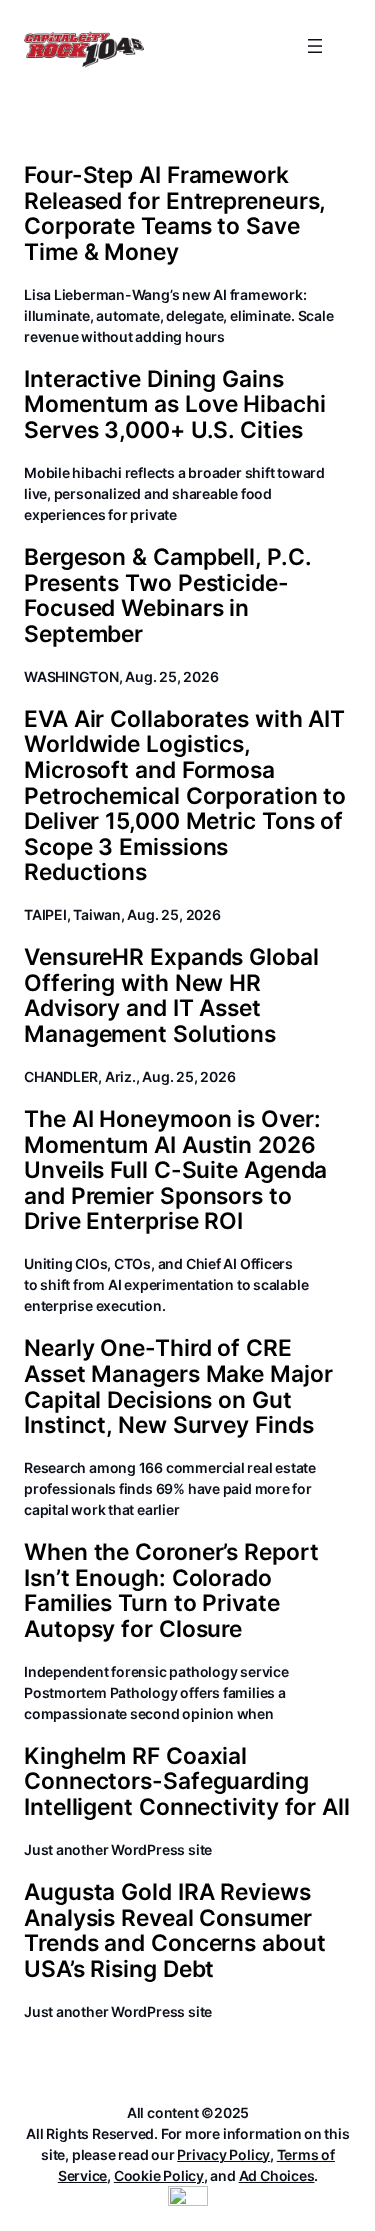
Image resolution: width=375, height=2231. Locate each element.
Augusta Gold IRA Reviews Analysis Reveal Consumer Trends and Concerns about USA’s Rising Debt (175, 1930)
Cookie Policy (159, 2175)
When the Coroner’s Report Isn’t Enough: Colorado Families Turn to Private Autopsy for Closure (171, 1590)
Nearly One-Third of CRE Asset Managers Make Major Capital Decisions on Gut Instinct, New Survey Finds (178, 1386)
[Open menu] (315, 46)
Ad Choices (277, 2175)
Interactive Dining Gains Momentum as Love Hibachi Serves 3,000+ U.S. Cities (175, 404)
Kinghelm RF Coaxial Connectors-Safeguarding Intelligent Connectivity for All (187, 1781)
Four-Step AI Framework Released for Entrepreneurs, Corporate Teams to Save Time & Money (174, 213)
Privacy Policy (223, 2154)
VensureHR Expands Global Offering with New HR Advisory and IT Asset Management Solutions (171, 995)
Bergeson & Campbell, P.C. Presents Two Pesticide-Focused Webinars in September (167, 595)
